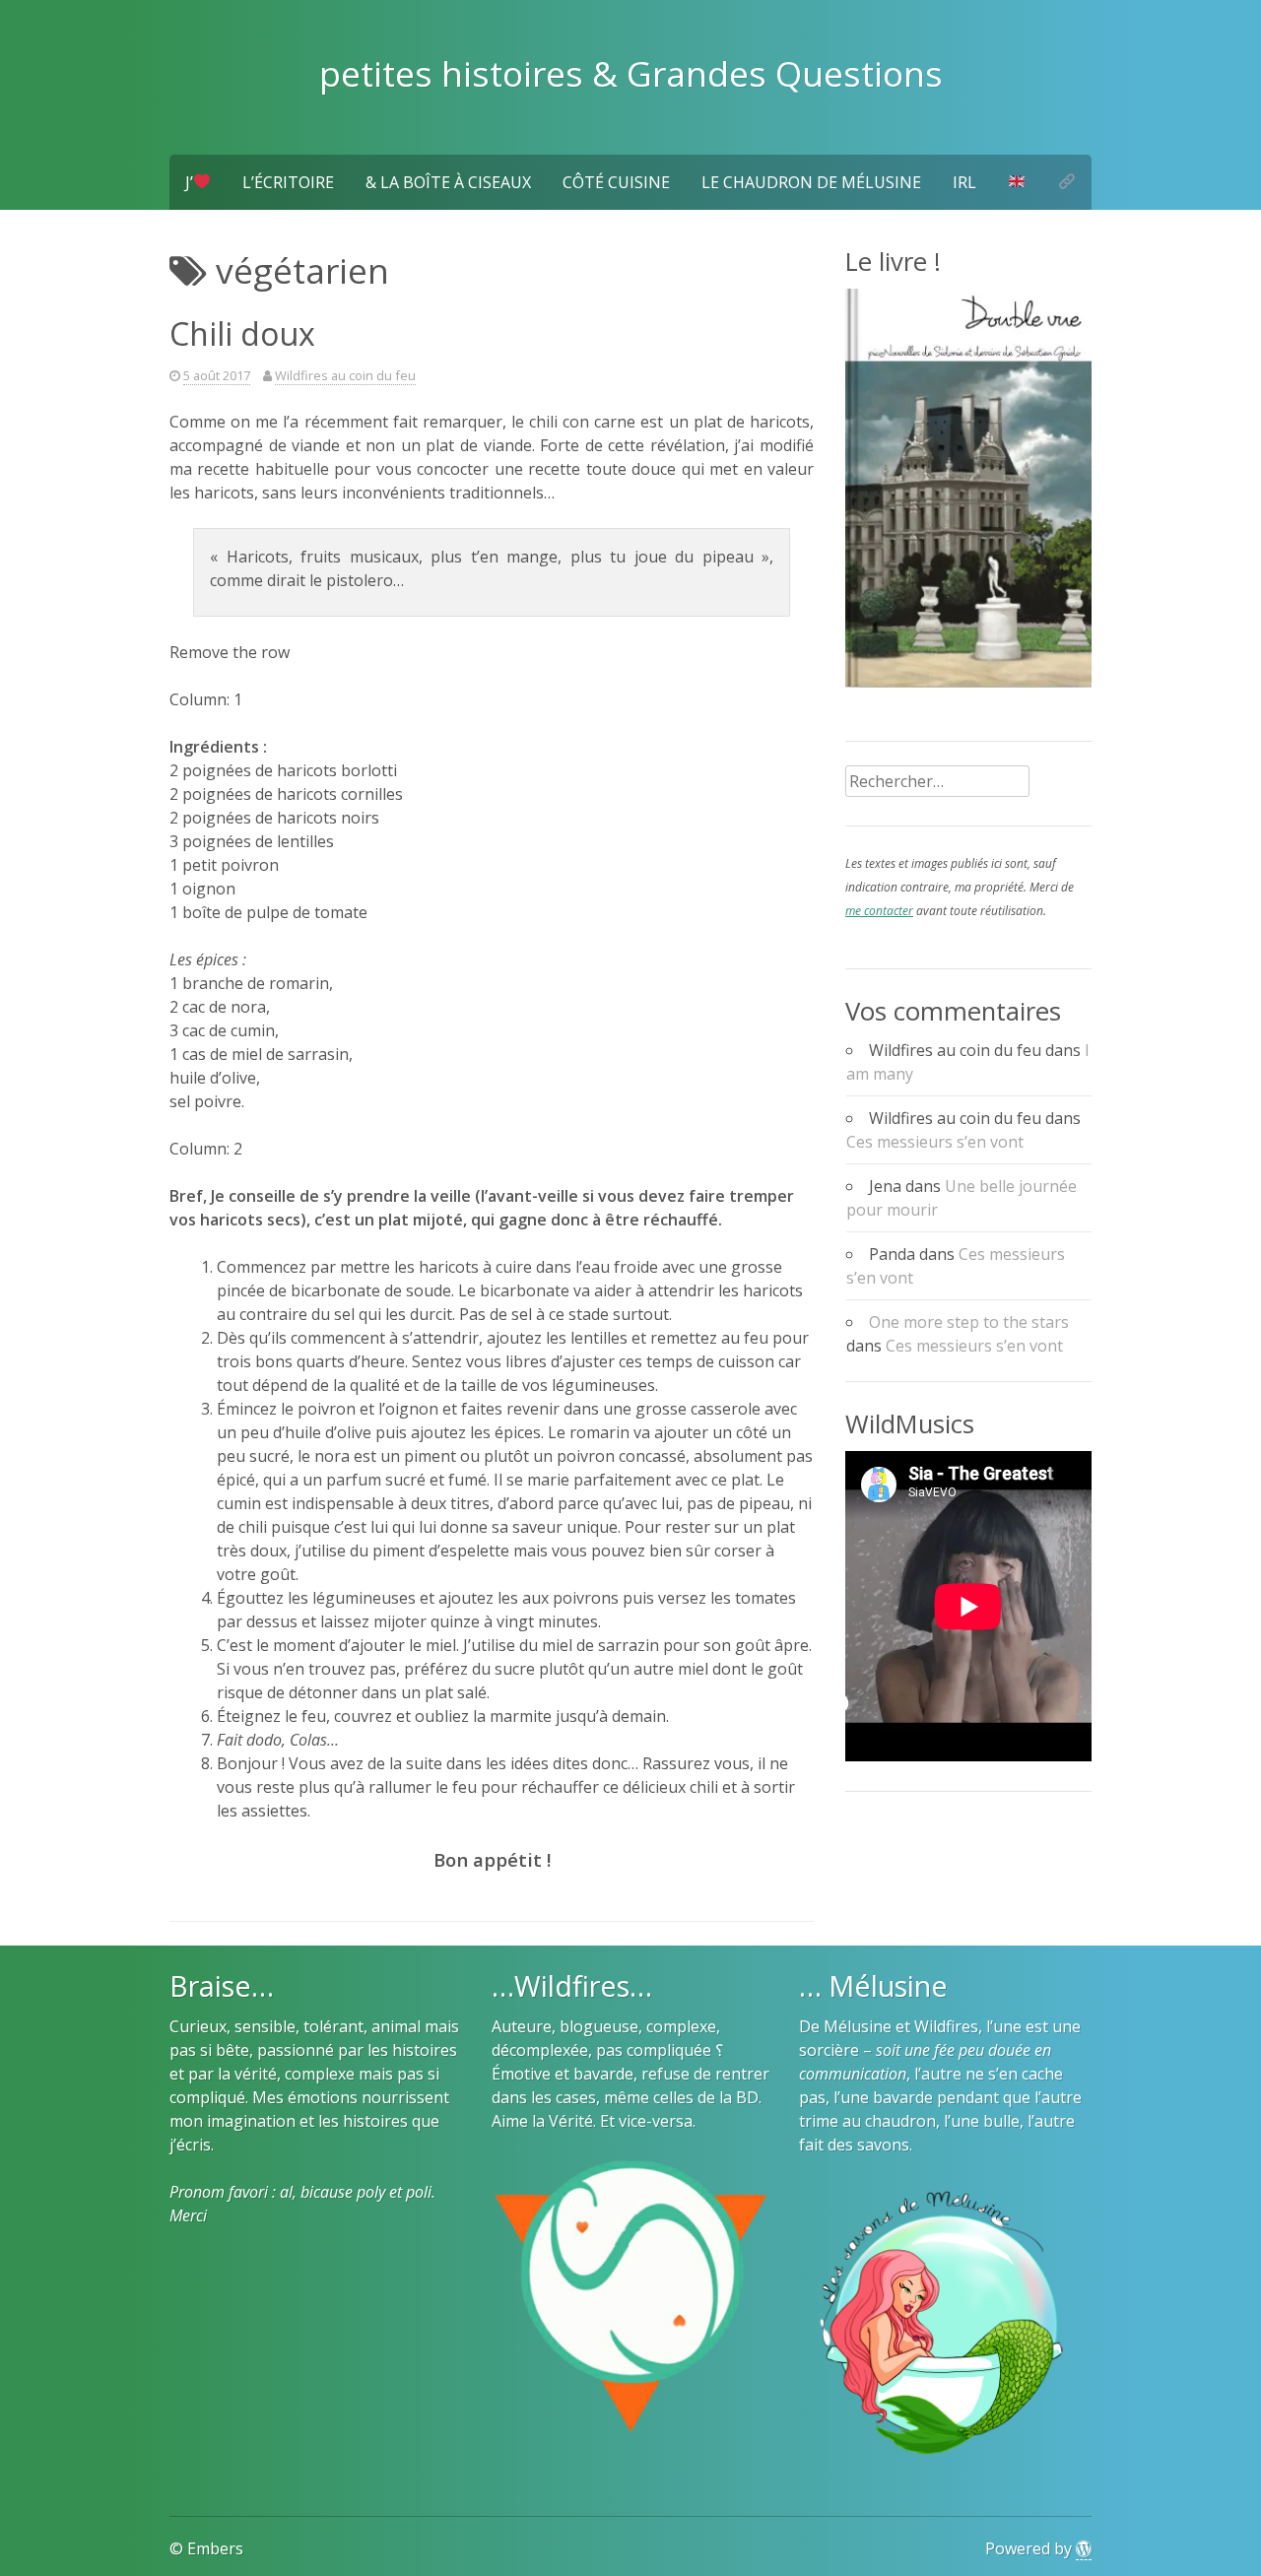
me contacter (879, 911)
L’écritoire (288, 182)
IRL (964, 182)
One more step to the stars (969, 1322)
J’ (189, 182)
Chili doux (242, 333)
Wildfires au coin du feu (345, 375)
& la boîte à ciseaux (448, 182)
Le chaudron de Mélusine (811, 182)
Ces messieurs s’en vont (935, 1142)
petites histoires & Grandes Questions (631, 73)
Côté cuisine (616, 182)
